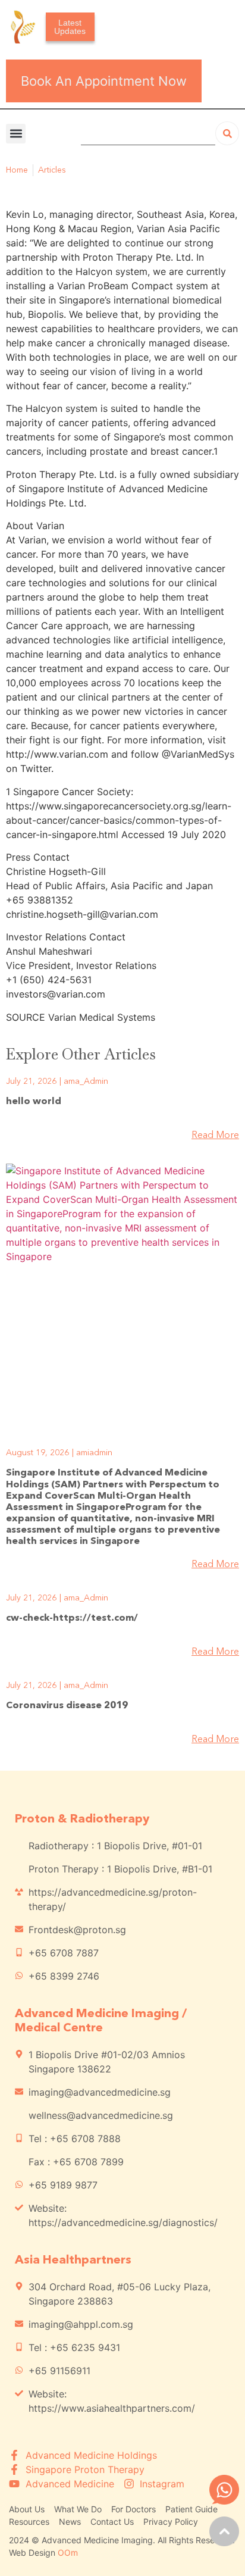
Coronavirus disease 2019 (67, 1706)
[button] (16, 134)
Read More (215, 1136)
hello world (34, 1102)
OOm (68, 2552)
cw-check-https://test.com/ (72, 1618)
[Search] (227, 133)
